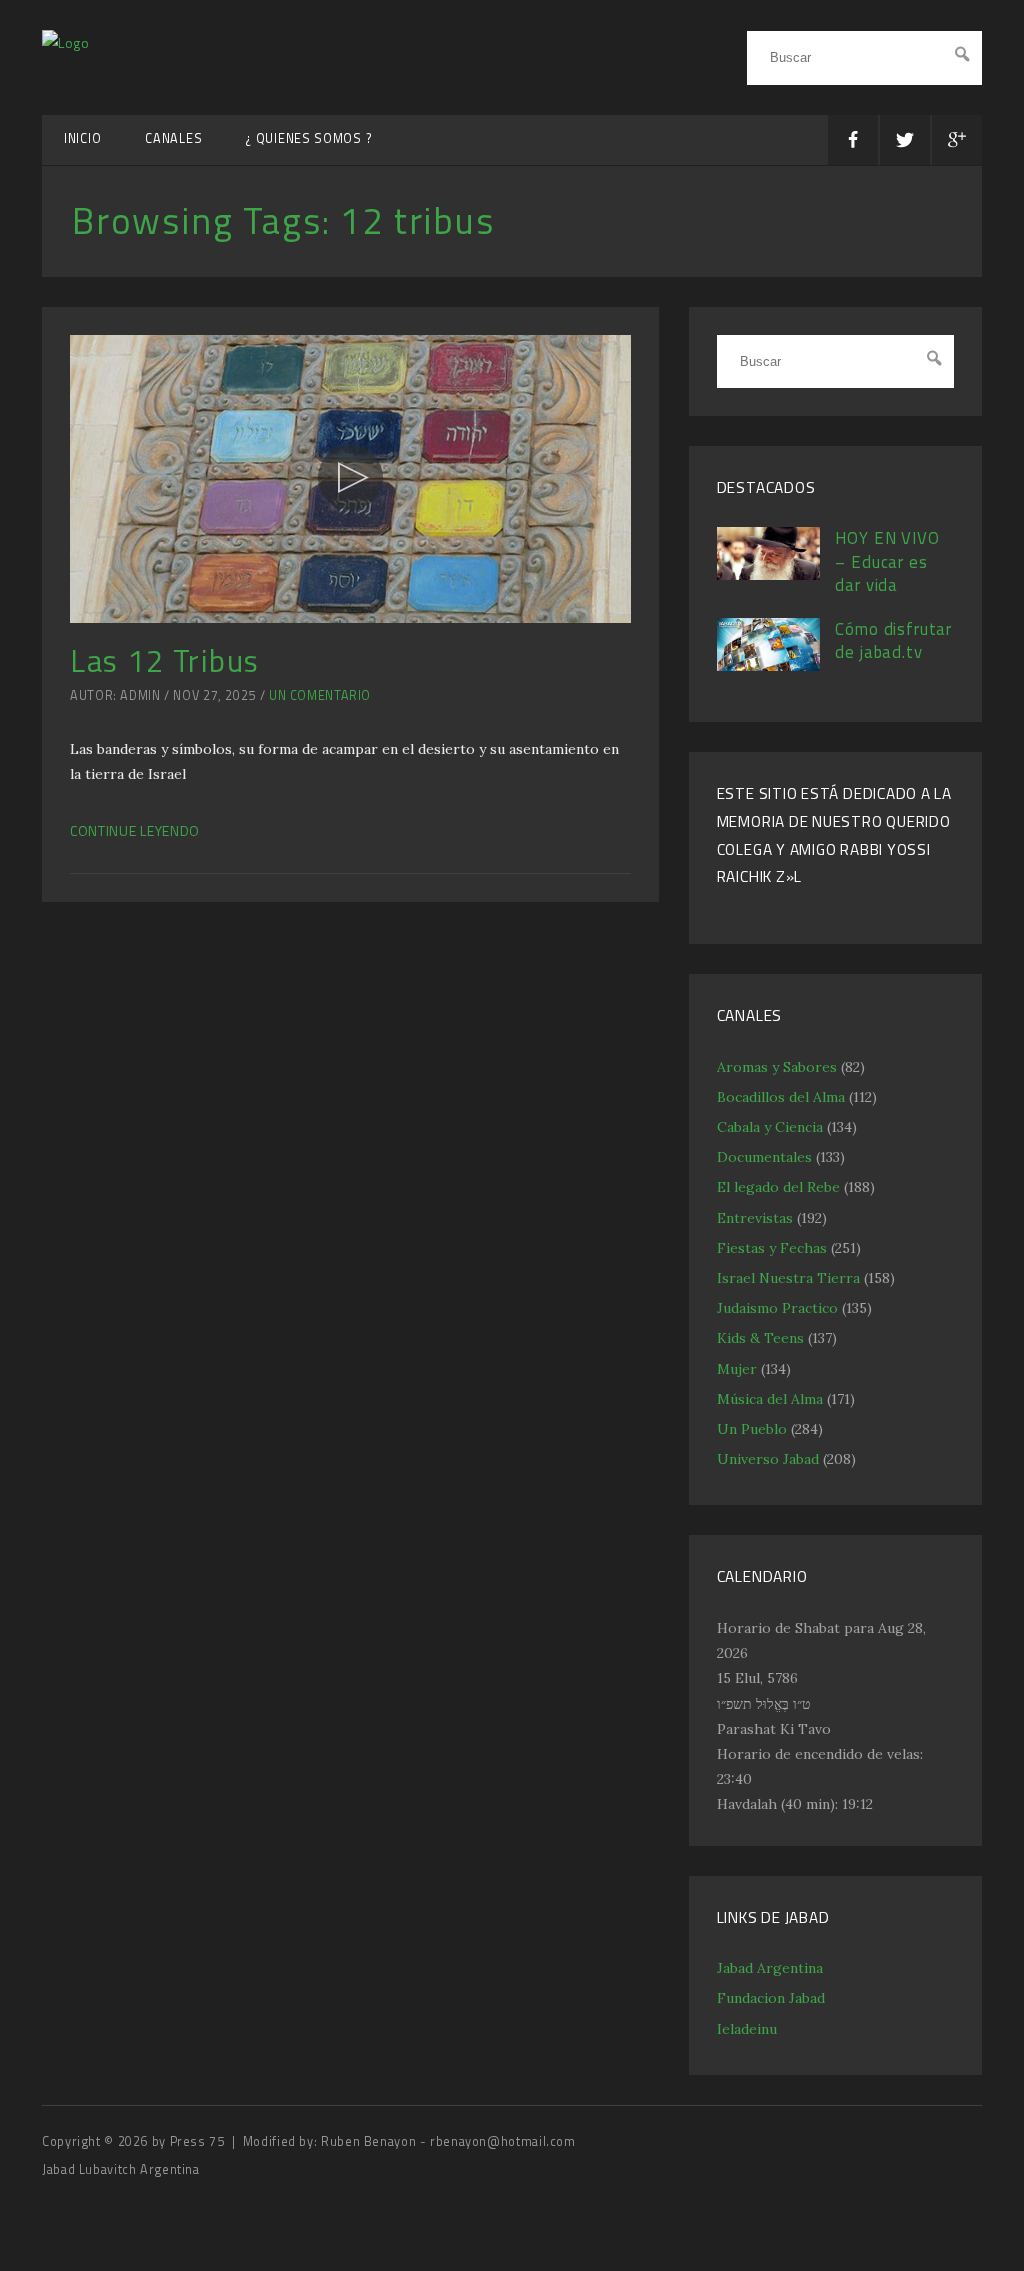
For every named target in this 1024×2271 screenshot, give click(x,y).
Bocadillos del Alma (781, 1097)
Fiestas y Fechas (772, 1248)
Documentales (764, 1157)
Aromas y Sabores (777, 1067)
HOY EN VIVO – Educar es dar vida (887, 561)
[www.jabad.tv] (66, 42)
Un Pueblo (752, 1429)
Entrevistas (755, 1218)
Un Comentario (320, 695)
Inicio (82, 138)
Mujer (737, 1369)
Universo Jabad (768, 1459)
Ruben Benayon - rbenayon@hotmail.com (448, 2141)
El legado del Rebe (778, 1187)
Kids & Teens (760, 1338)
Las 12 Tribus (165, 660)
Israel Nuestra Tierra (788, 1278)
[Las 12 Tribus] (350, 479)
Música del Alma (770, 1399)
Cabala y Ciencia (770, 1127)
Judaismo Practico (777, 1308)
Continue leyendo (135, 830)
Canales (173, 138)
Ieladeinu (747, 2029)
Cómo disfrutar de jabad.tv (893, 641)
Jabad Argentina (770, 1968)
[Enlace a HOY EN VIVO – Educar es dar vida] (769, 575)
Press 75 (199, 2141)
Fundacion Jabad (771, 1998)
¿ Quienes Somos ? (309, 138)
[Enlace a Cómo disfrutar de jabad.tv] (769, 666)
